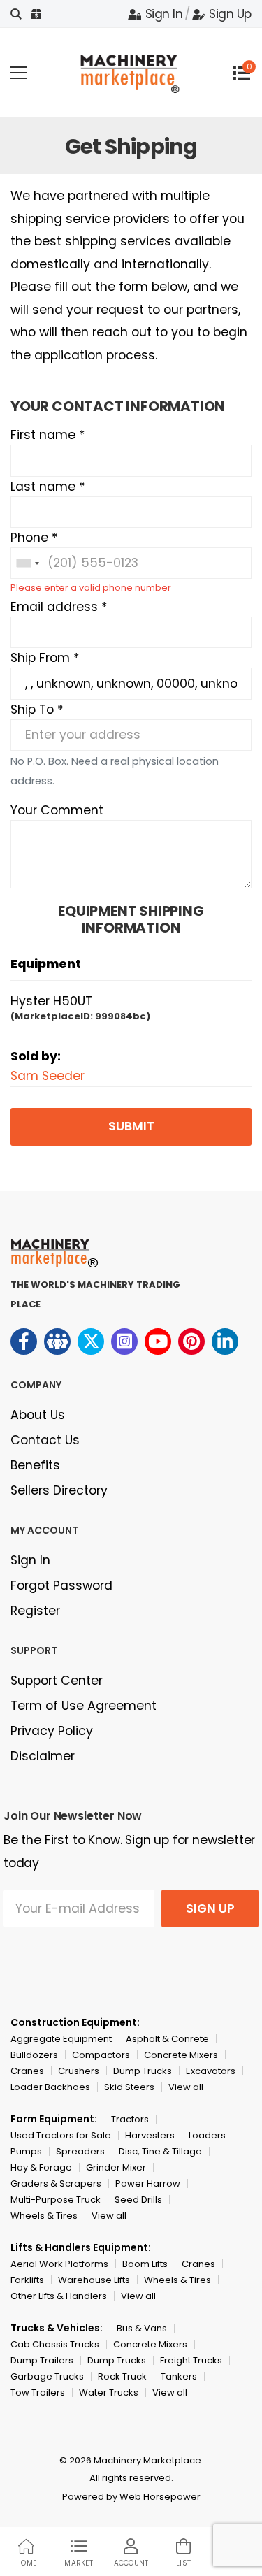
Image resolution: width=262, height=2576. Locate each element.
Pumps (26, 2151)
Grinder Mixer (116, 2167)
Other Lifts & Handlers (59, 2296)
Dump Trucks (143, 2071)
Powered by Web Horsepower (131, 2497)
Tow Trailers (38, 2392)
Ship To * (37, 710)
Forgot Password (61, 1585)
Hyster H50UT (51, 1001)
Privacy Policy (52, 1731)
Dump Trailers (42, 2360)
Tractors (130, 2119)
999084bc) (123, 1016)
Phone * (34, 538)
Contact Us (45, 1440)
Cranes (27, 2071)
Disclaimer (43, 1756)
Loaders (207, 2135)
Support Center (57, 1681)
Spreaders (80, 2151)
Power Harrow (148, 2183)
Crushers (79, 2071)
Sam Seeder (48, 1076)
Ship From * (45, 658)
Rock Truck (122, 2376)
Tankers (179, 2376)
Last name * (48, 487)
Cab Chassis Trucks (55, 2344)
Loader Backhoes (50, 2087)
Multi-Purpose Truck (56, 2200)
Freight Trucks (191, 2360)
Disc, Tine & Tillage (160, 2151)
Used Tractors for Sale (61, 2135)
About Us (38, 1415)
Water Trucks (109, 2392)
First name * (48, 435)
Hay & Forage (41, 2167)
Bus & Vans (142, 2328)
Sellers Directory (59, 1490)
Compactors (101, 2055)
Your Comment (57, 810)
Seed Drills (138, 2200)
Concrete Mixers (181, 2055)
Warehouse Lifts (94, 2280)
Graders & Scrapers (56, 2183)
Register (35, 1611)
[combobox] (27, 563)
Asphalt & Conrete (167, 2039)
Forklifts (27, 2280)
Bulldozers (34, 2055)
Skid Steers (129, 2087)
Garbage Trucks (47, 2376)
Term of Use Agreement (83, 1706)
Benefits (35, 1465)
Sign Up (230, 14)
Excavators (211, 2071)
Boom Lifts (145, 2264)
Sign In (164, 14)
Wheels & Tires (44, 2216)
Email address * (59, 607)
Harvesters (150, 2135)
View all (186, 2087)
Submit (131, 1126)
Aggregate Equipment (61, 2039)
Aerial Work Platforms (59, 2264)
